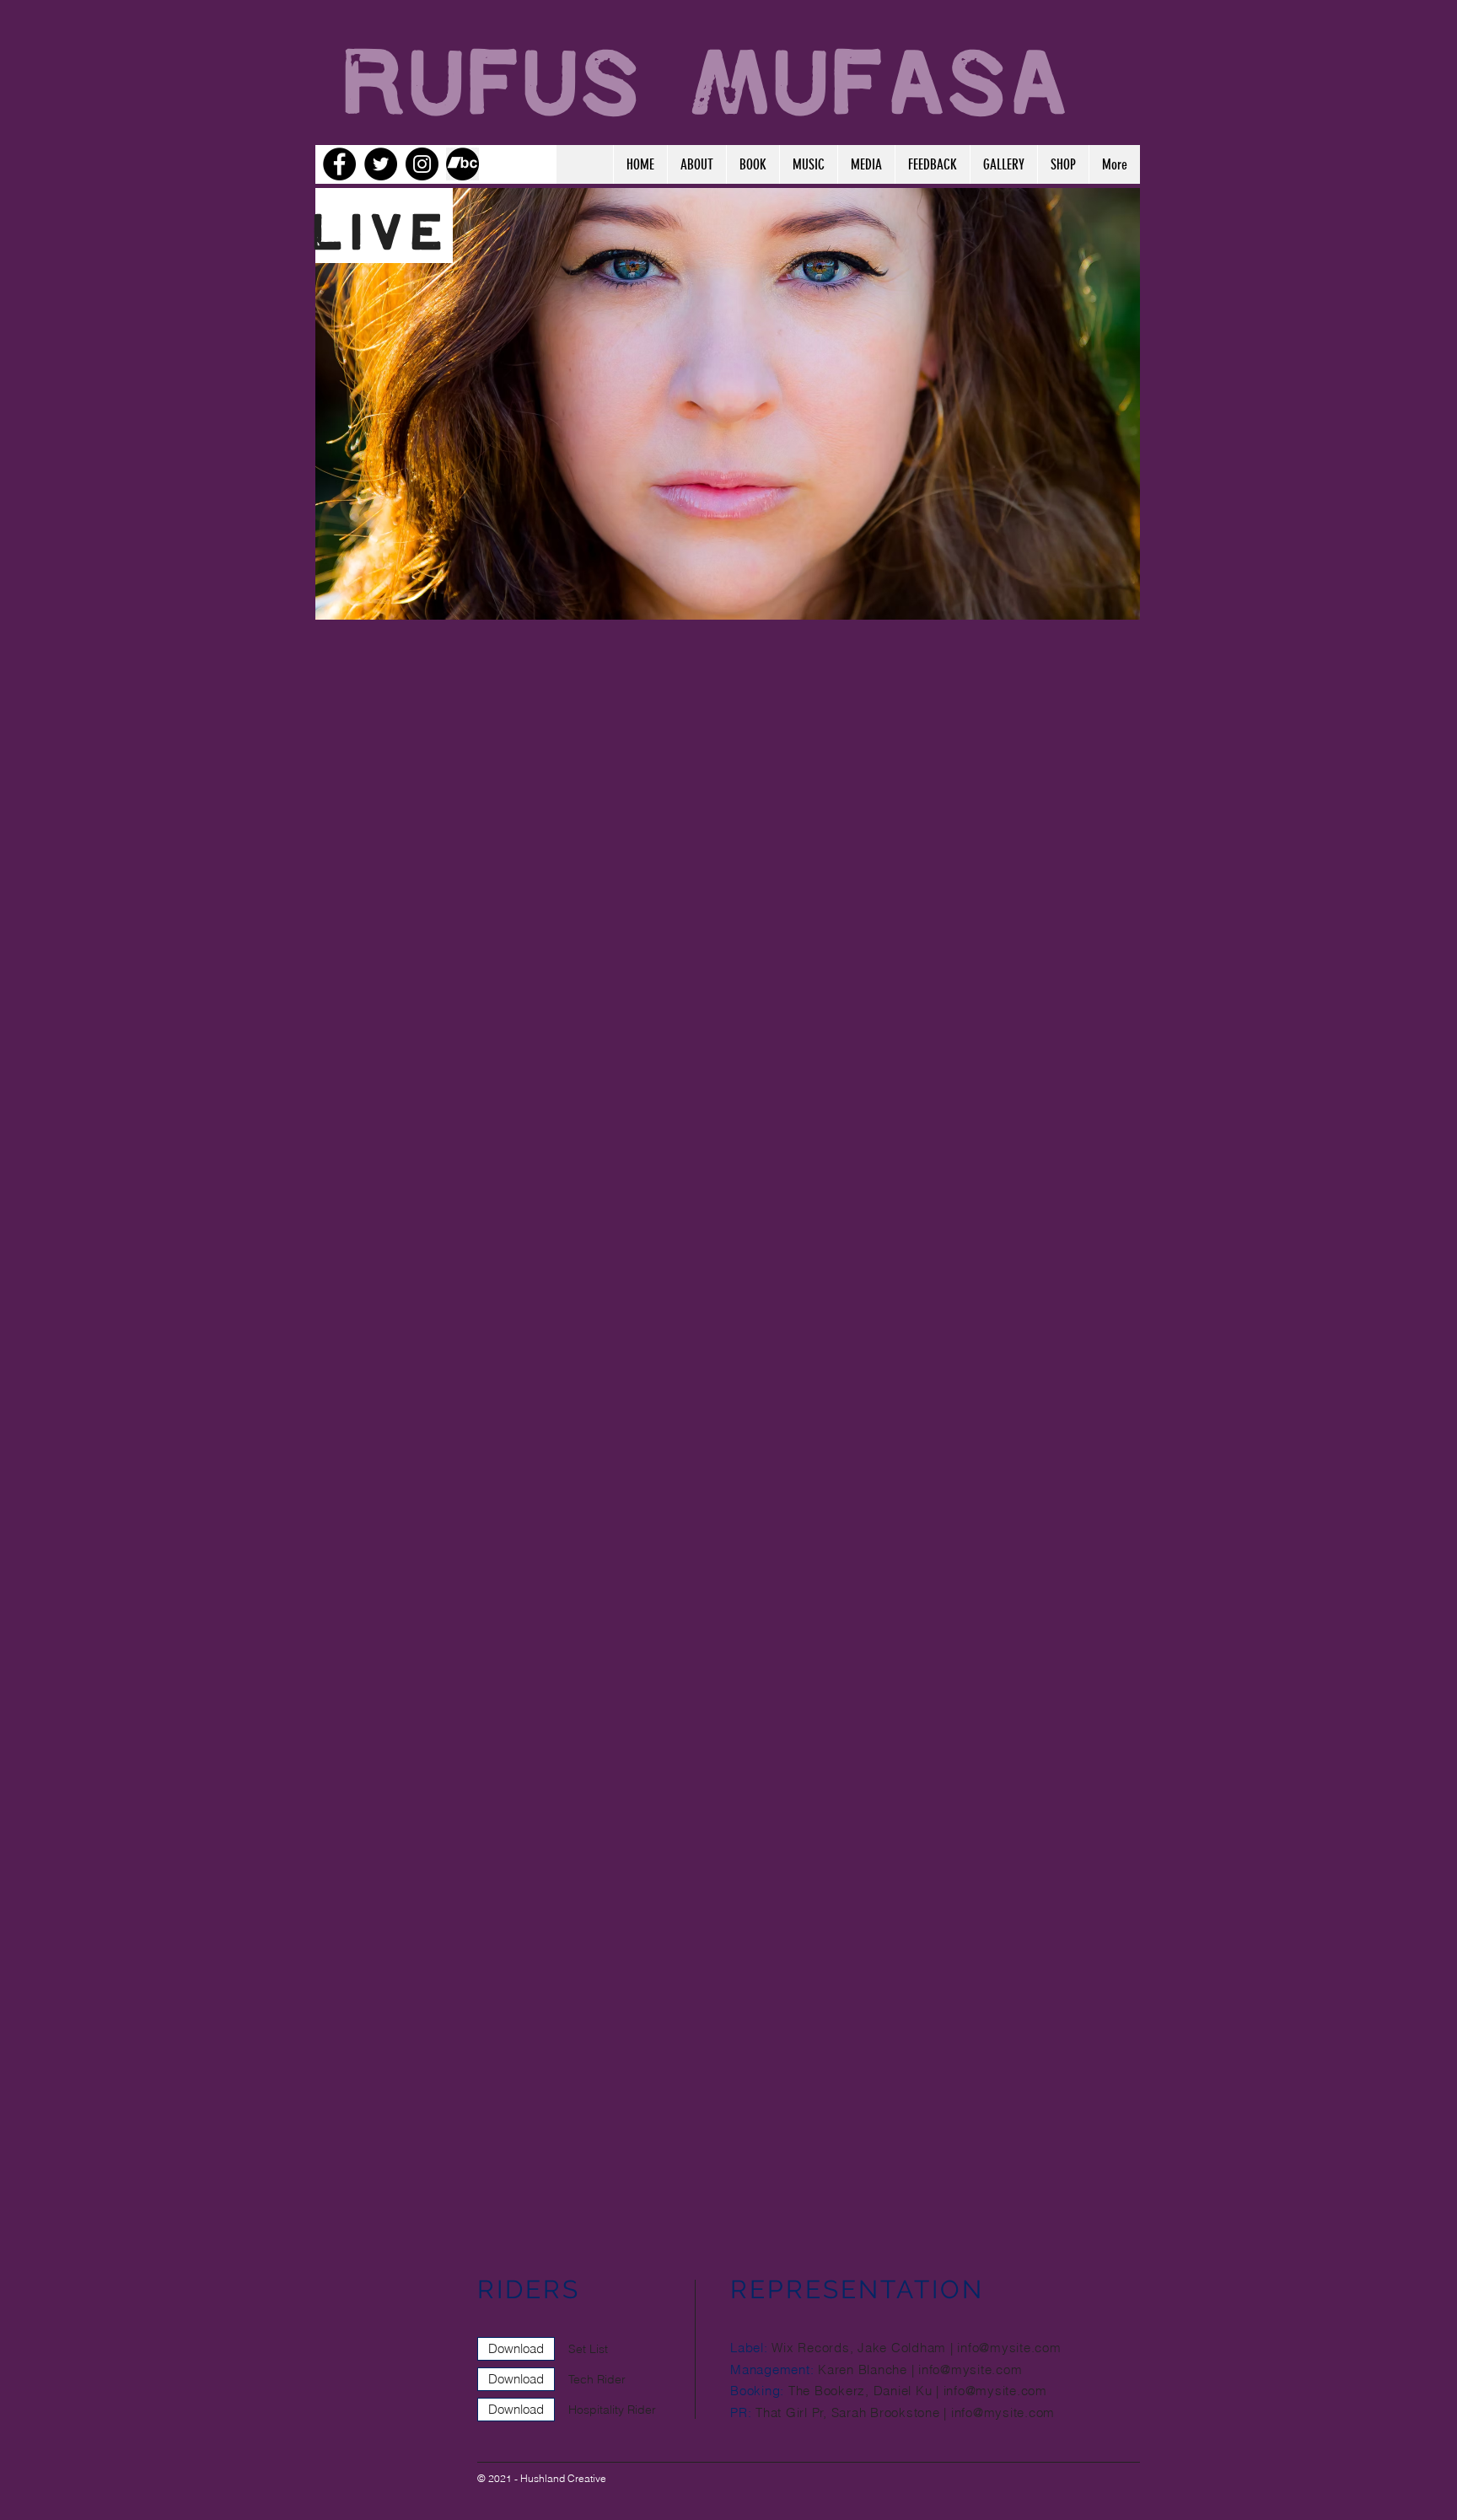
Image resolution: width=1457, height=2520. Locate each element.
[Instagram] (422, 164)
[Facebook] (339, 164)
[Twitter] (381, 164)
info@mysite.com (1009, 2348)
